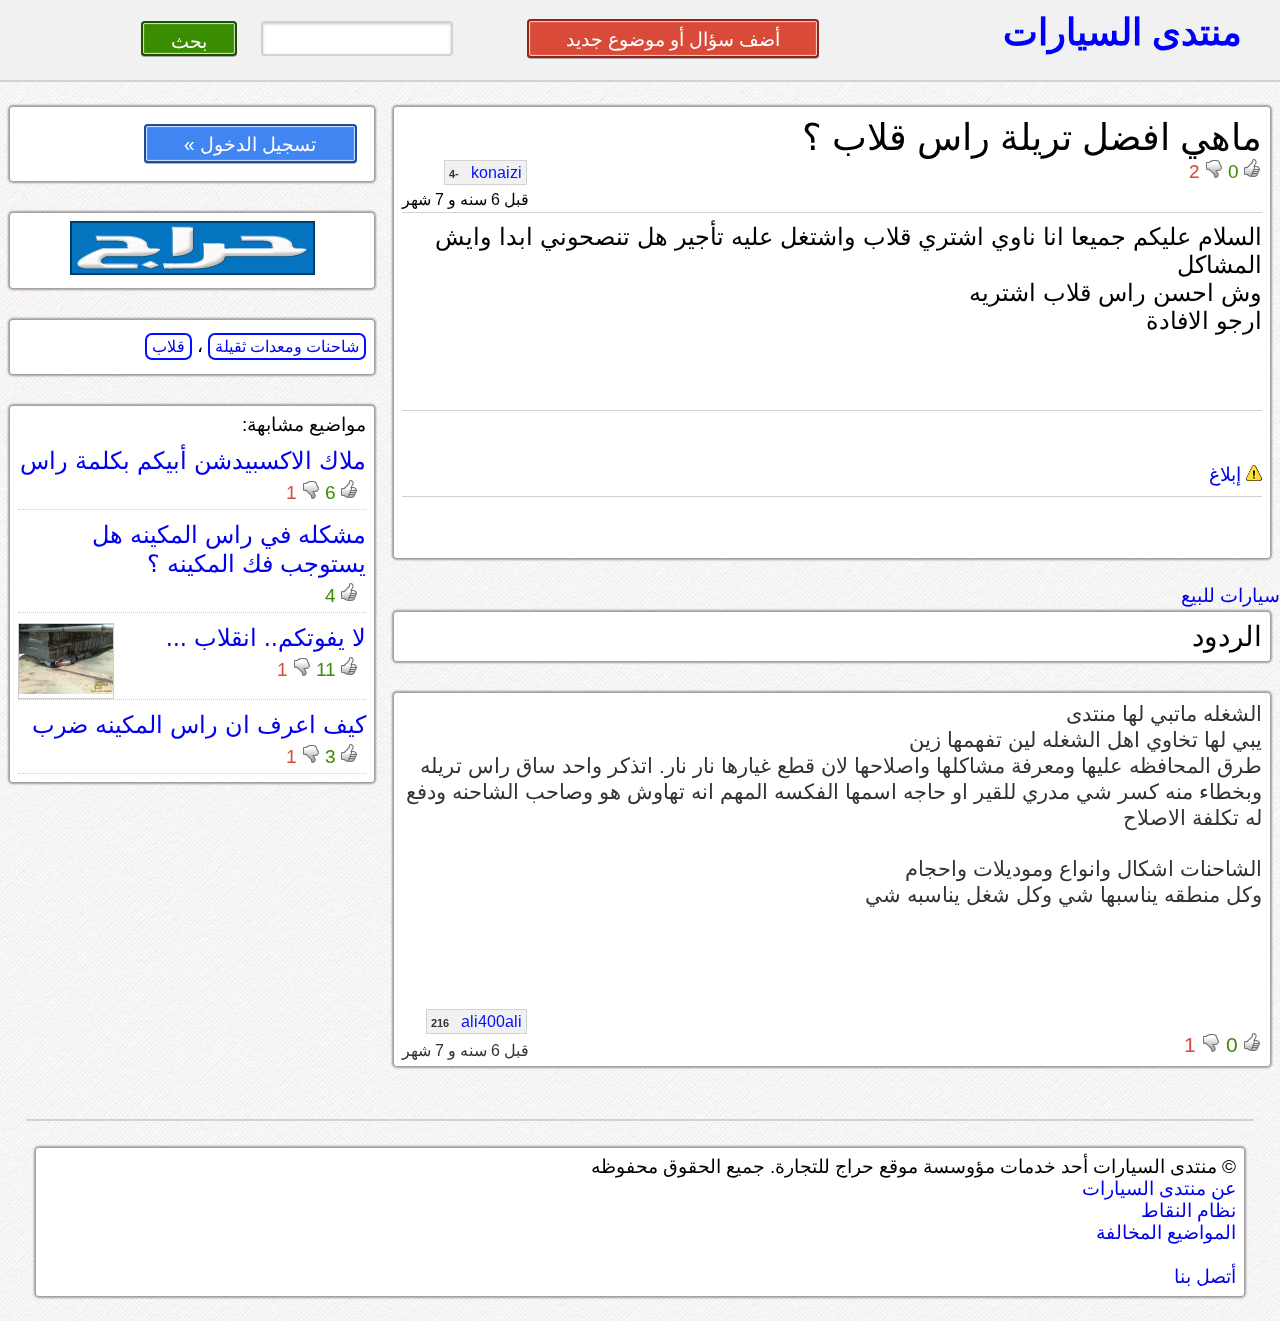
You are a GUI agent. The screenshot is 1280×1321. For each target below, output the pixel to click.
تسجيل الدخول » (250, 144)
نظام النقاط (1188, 1210)
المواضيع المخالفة (1166, 1232)
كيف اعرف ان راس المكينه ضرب (199, 724)
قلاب (168, 346)
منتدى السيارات (1122, 32)
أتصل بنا (1205, 1276)
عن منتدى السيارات (1159, 1188)
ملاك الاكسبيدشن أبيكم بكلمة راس (193, 460)
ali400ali (476, 1021)
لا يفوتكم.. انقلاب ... (266, 637)
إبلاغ (1227, 474)
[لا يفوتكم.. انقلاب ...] (66, 688)
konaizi (485, 172)
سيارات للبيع (1230, 595)
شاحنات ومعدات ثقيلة (287, 346)
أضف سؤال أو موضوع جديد (673, 39)
